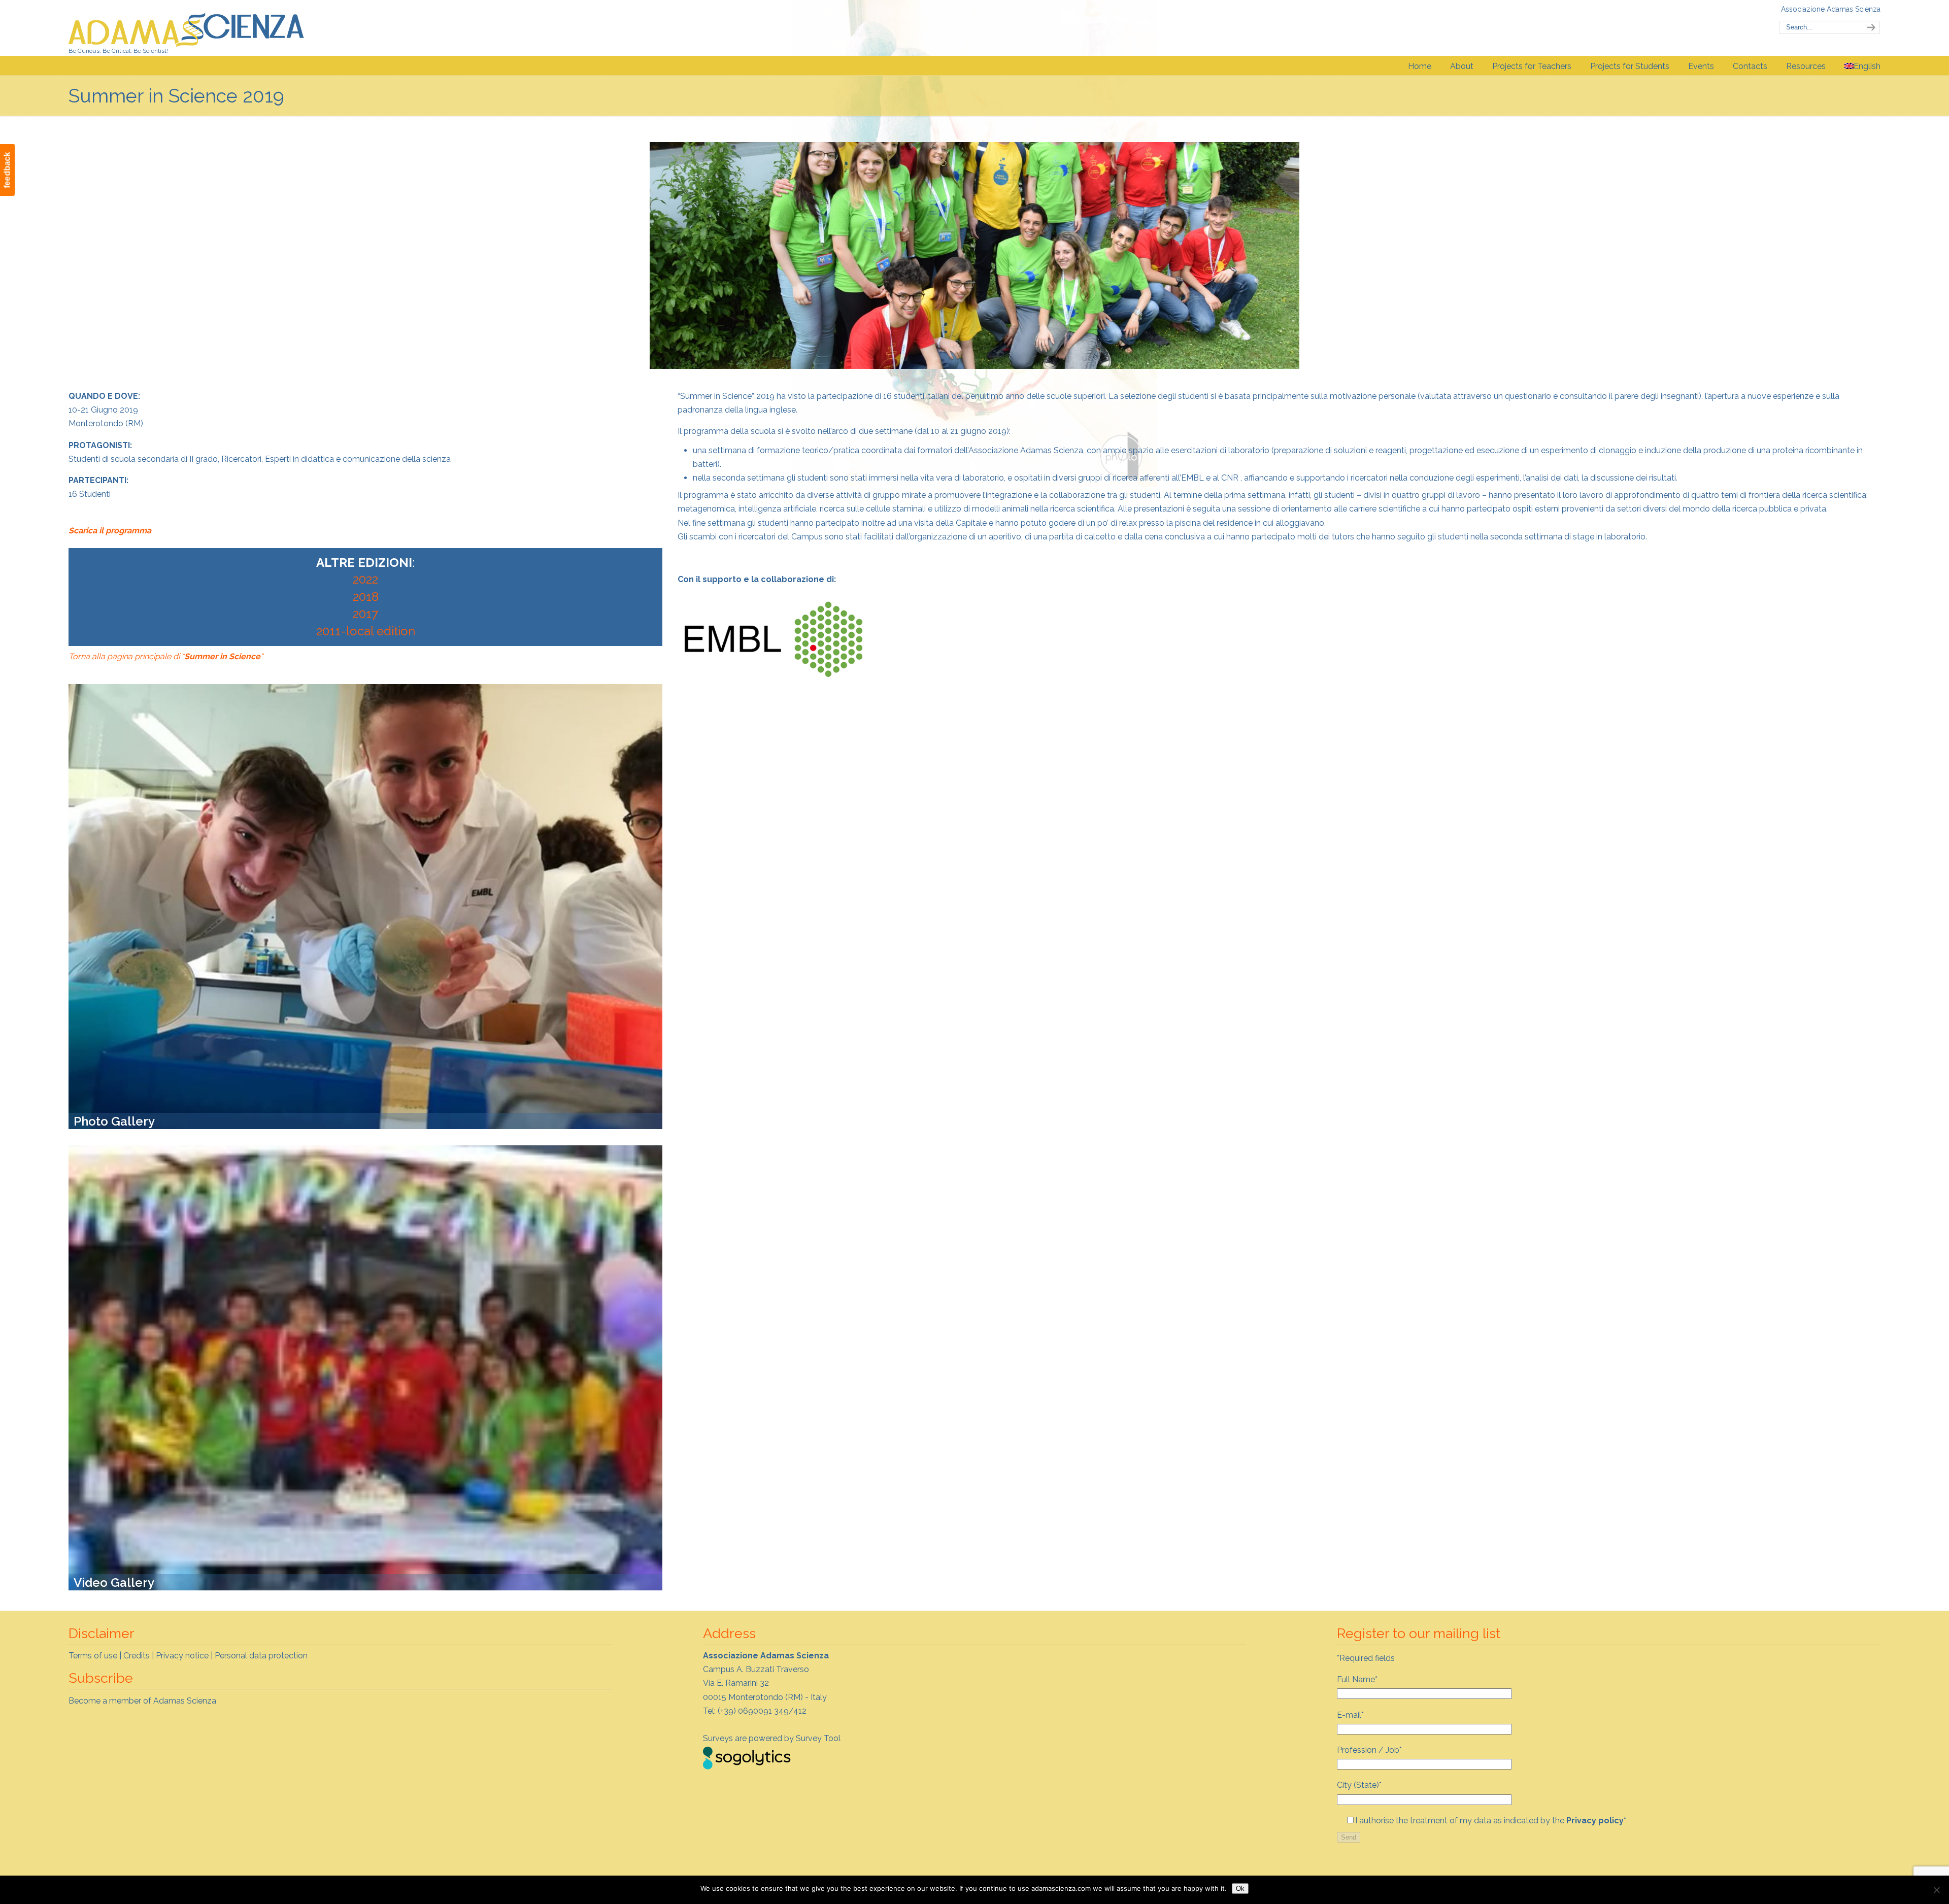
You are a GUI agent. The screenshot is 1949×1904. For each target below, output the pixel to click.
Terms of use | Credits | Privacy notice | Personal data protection (188, 1656)
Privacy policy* (1596, 1821)
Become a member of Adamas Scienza (142, 1701)
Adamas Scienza (187, 27)
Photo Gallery (114, 1121)
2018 (366, 597)
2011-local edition (366, 631)
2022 (365, 579)
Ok (1240, 1889)
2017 (365, 614)
